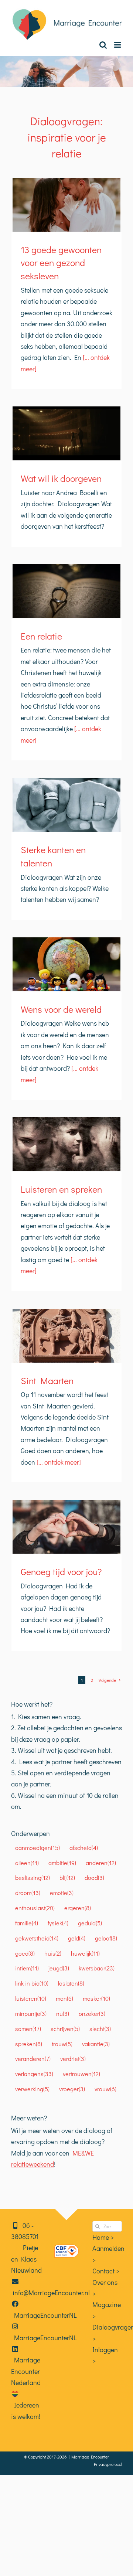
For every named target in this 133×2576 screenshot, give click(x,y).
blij (67, 1878)
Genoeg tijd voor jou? (61, 1572)
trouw (62, 2044)
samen (28, 2029)
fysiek (58, 1923)
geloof (106, 1938)
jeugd (59, 1968)
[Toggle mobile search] (103, 45)
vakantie (96, 2044)
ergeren (78, 1908)
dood (94, 1878)
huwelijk (85, 1953)
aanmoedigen (37, 1848)
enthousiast (35, 1908)
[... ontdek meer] (58, 1462)
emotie (62, 1893)
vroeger (72, 2089)
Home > (103, 2237)
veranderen (33, 2059)
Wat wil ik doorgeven (61, 478)
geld (77, 1938)
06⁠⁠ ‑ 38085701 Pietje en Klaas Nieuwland (26, 2248)
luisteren (31, 1998)
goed (25, 1953)
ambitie (62, 1863)
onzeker (92, 2013)
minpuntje (31, 2013)
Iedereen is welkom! (26, 2410)
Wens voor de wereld (61, 1009)
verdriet (73, 2059)
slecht (100, 2029)
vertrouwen (81, 2074)
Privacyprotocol (108, 2464)
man (64, 1998)
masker (96, 1998)
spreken (29, 2044)
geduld (90, 1923)
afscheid (84, 1848)
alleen (27, 1863)
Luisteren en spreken (61, 1189)
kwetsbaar (97, 1968)
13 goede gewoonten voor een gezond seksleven (61, 263)
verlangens (34, 2074)
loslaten (71, 1983)
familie (27, 1923)
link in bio (32, 1983)
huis (53, 1953)
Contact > (106, 2271)
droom (28, 1893)
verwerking (32, 2089)
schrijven (65, 2029)
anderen (101, 1863)
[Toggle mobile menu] (118, 45)
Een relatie (41, 636)
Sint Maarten (47, 1381)
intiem (27, 1968)
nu (63, 2013)
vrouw (105, 2089)
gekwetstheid (37, 1938)
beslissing (33, 1878)
